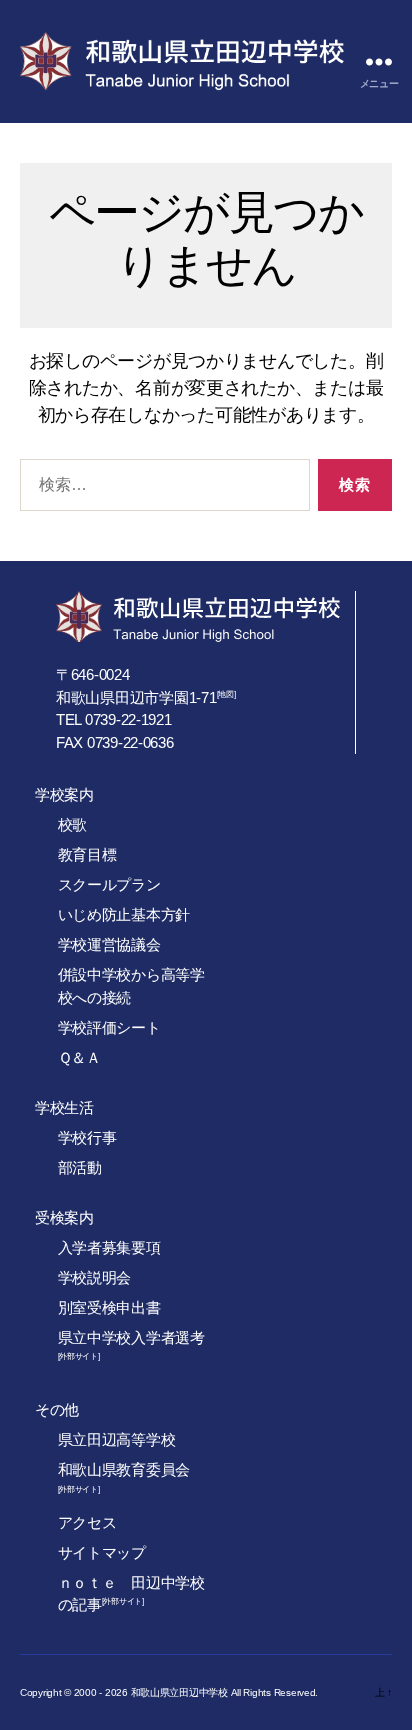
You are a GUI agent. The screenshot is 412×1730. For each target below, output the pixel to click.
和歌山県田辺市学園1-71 (136, 697)
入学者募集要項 (109, 1247)
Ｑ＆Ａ (79, 1057)
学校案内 (64, 794)
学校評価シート (109, 1027)
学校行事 (87, 1137)
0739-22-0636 (130, 742)
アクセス (87, 1522)
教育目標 (87, 854)
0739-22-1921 (128, 719)
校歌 (72, 824)
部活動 (80, 1167)
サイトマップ (102, 1552)
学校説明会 (95, 1277)
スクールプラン (109, 884)
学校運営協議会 (109, 944)
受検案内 (64, 1217)
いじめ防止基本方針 (124, 914)
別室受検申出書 (109, 1307)
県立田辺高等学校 (117, 1439)
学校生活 (64, 1107)
